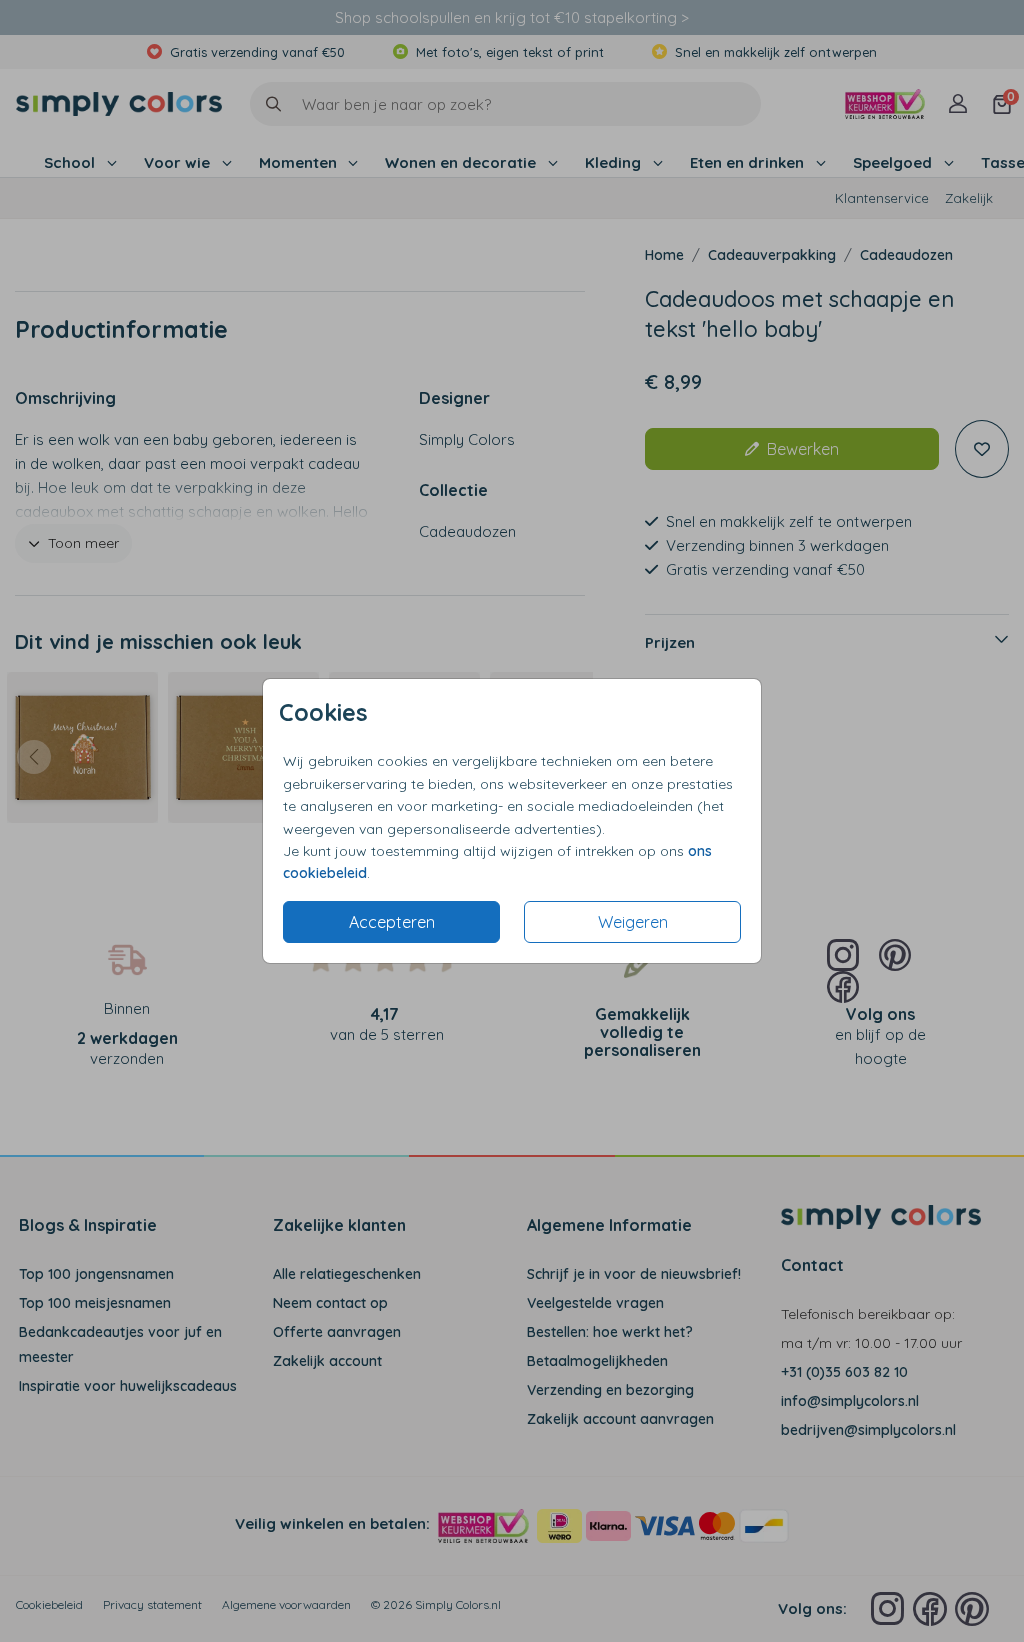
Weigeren (633, 922)
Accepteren (392, 922)
